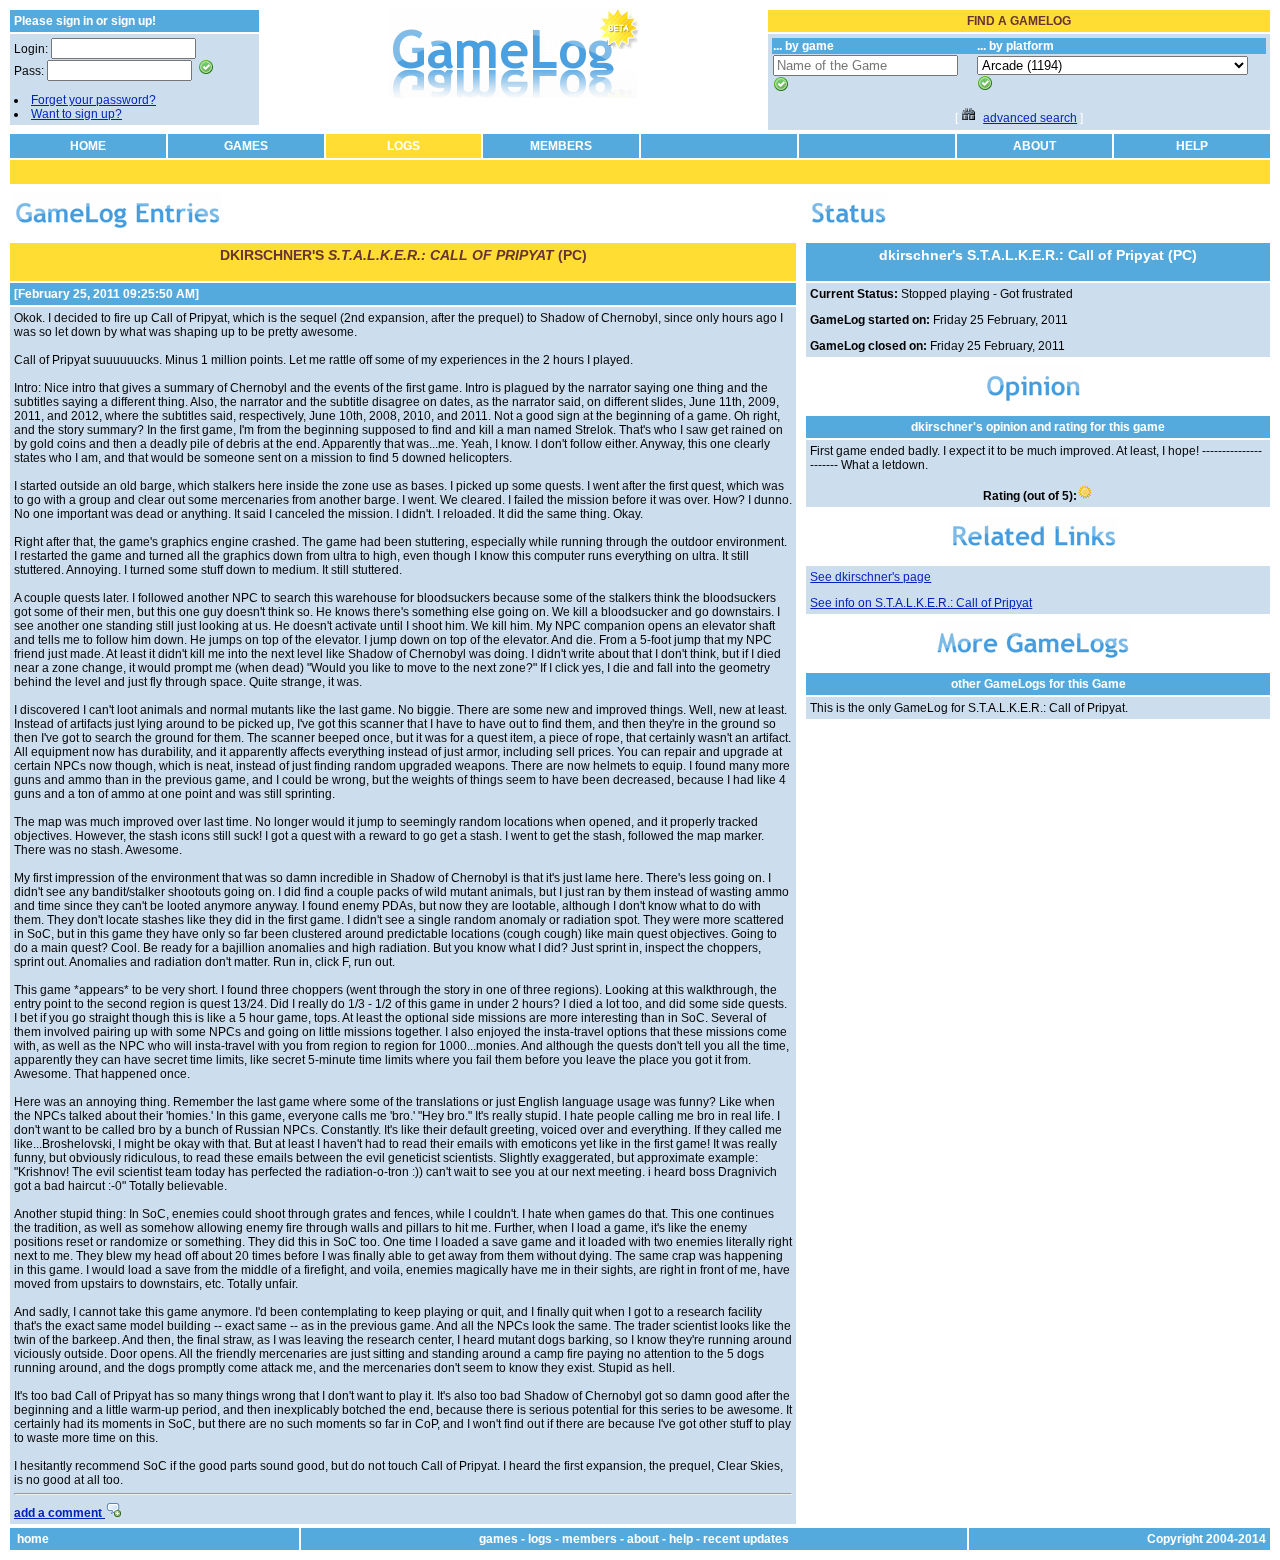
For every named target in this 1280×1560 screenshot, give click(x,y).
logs (540, 1539)
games (498, 1539)
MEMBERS (561, 146)
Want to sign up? (76, 114)
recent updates (746, 1539)
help (681, 1539)
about (643, 1539)
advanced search (1030, 118)
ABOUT (1034, 146)
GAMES (246, 146)
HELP (1192, 146)
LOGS (403, 146)
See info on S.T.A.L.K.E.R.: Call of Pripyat (921, 603)
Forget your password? (93, 100)
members (589, 1539)
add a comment (59, 1513)
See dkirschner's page (870, 577)
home (33, 1539)
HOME (88, 146)
